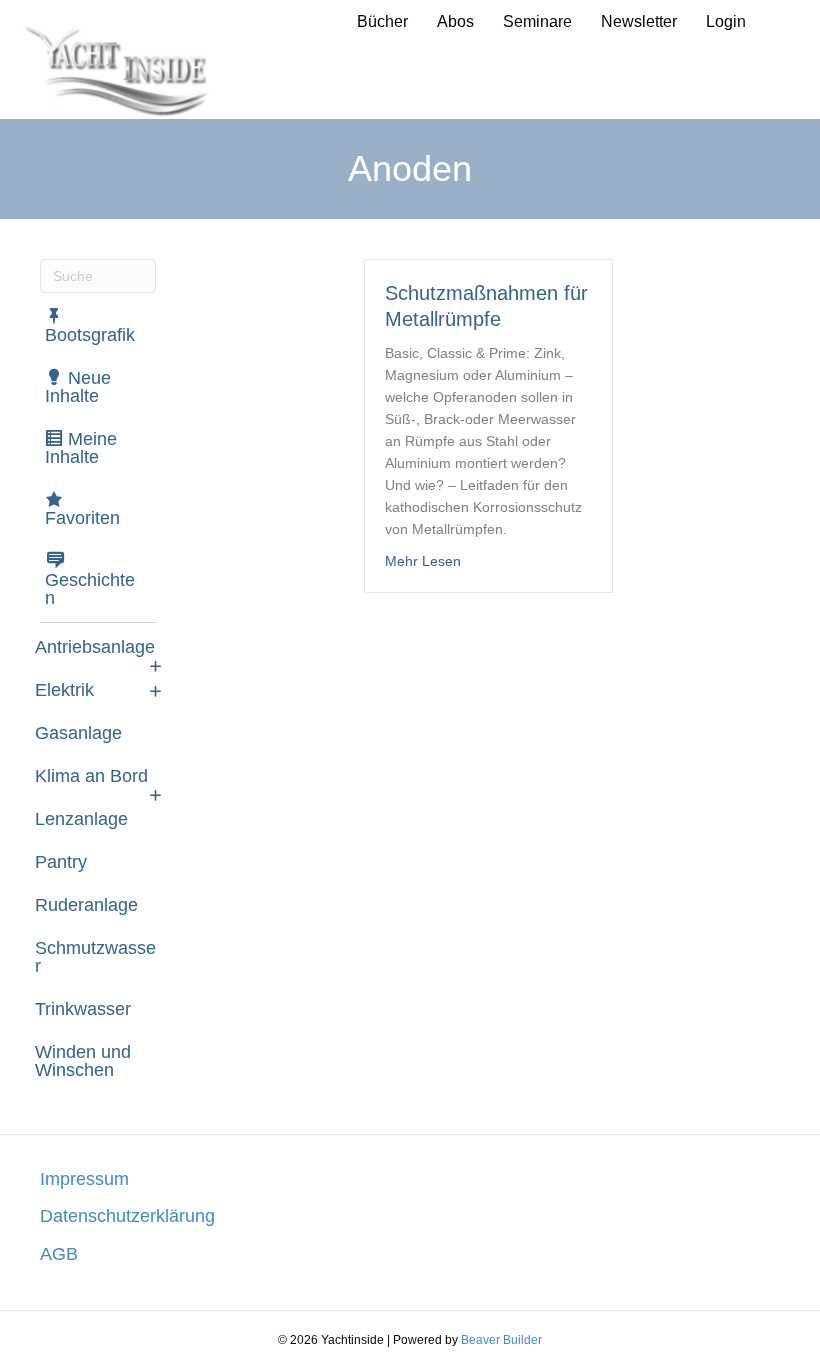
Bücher (382, 21)
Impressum (84, 1179)
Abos (455, 21)
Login (726, 21)
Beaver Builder (501, 1340)
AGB (59, 1254)
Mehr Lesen (423, 560)
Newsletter (639, 21)
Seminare (537, 21)
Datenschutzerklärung (127, 1216)
